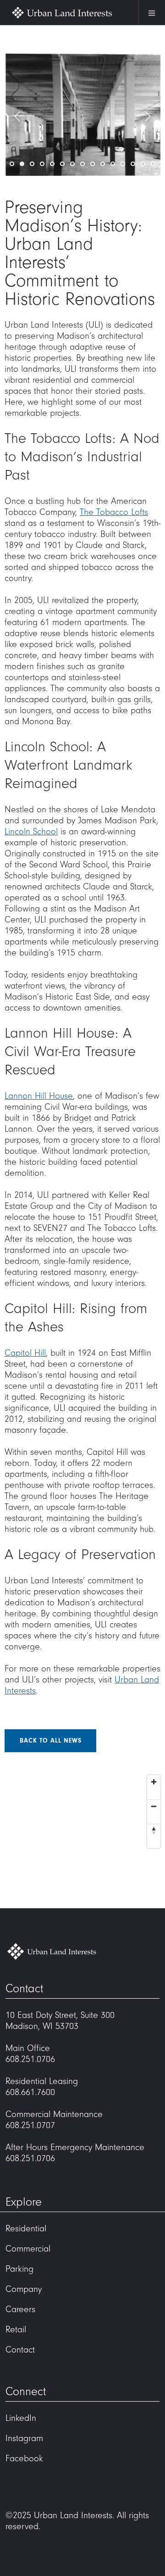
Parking (19, 2269)
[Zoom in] (154, 1782)
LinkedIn (21, 2418)
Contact (20, 2350)
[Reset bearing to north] (154, 1830)
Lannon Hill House (39, 1096)
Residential (26, 2229)
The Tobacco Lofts (114, 512)
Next (148, 117)
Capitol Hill (25, 1353)
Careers (20, 2309)
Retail (16, 2330)
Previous (17, 117)
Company (24, 2289)
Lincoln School (31, 832)
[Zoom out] (154, 1806)
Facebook (24, 2459)
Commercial (28, 2249)
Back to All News (51, 1741)
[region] (82, 1839)
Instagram (24, 2438)
